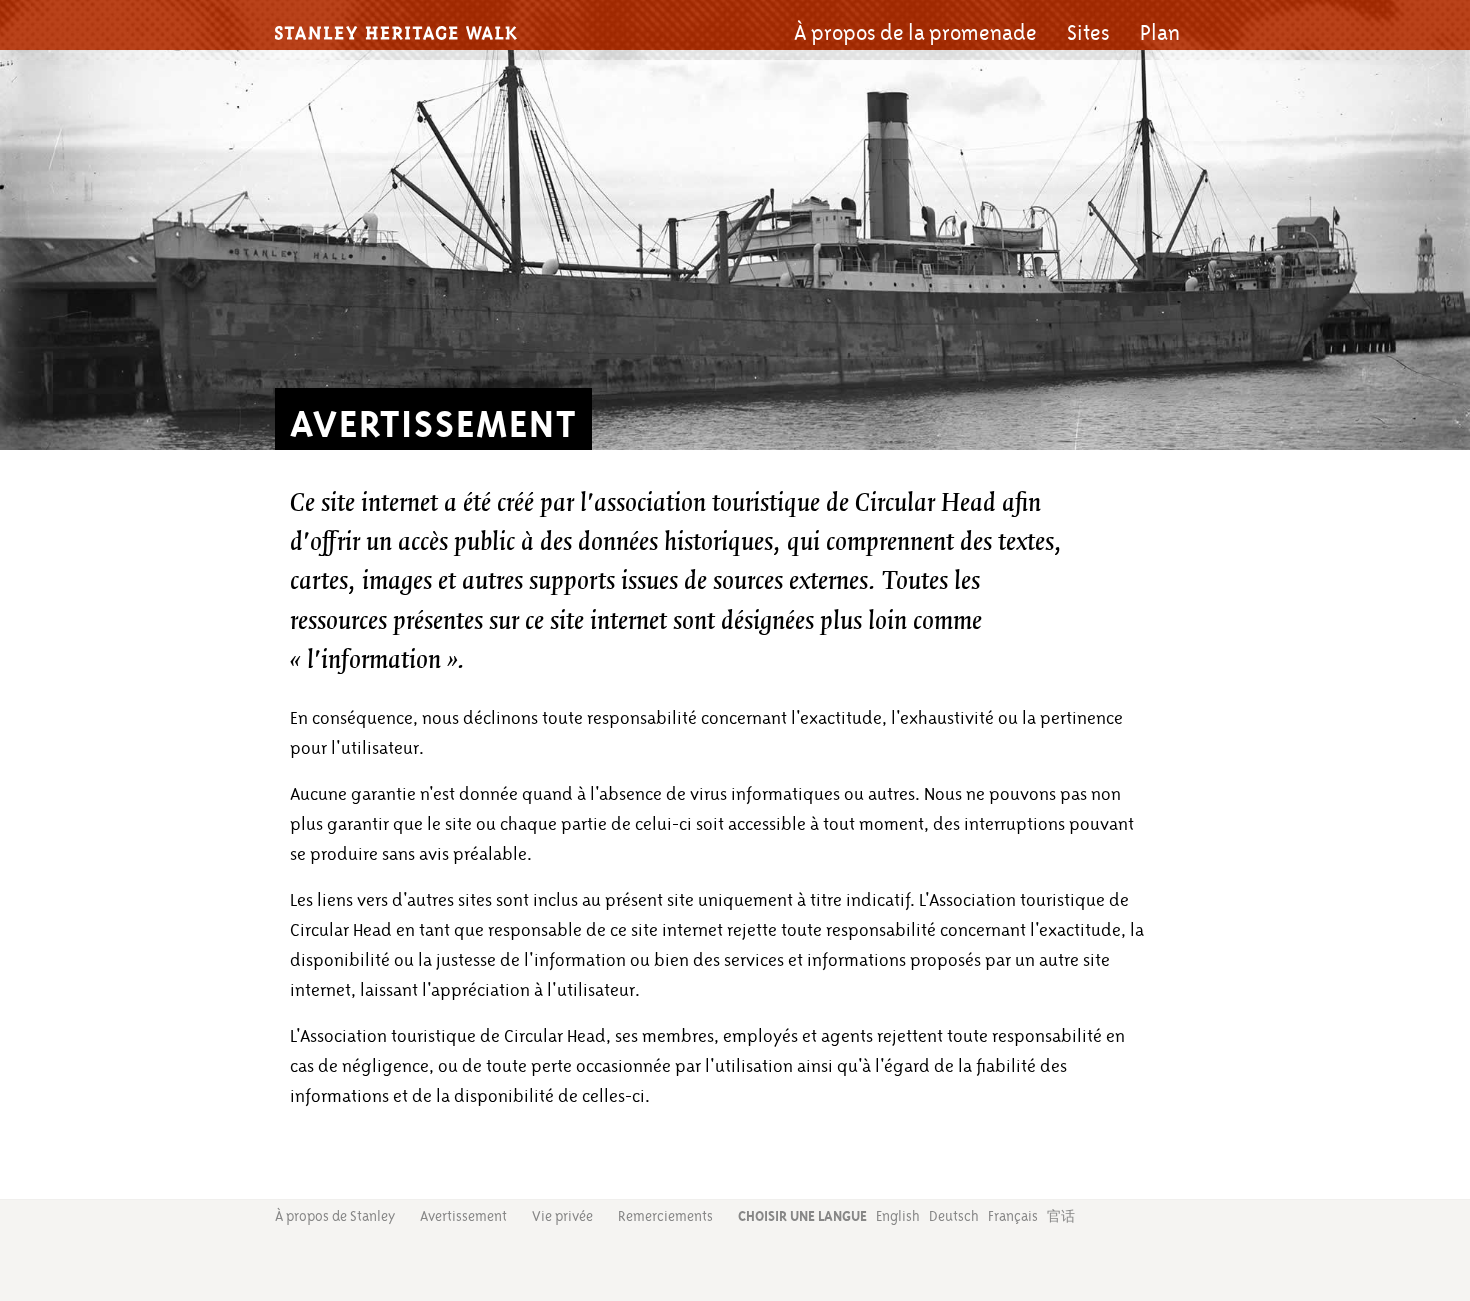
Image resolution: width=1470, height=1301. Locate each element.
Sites (1088, 33)
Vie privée (562, 1216)
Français (1013, 1216)
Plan (1160, 33)
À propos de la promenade (915, 33)
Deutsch (954, 1216)
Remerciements (665, 1216)
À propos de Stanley (335, 1216)
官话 (1061, 1216)
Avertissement (463, 1216)
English (898, 1216)
